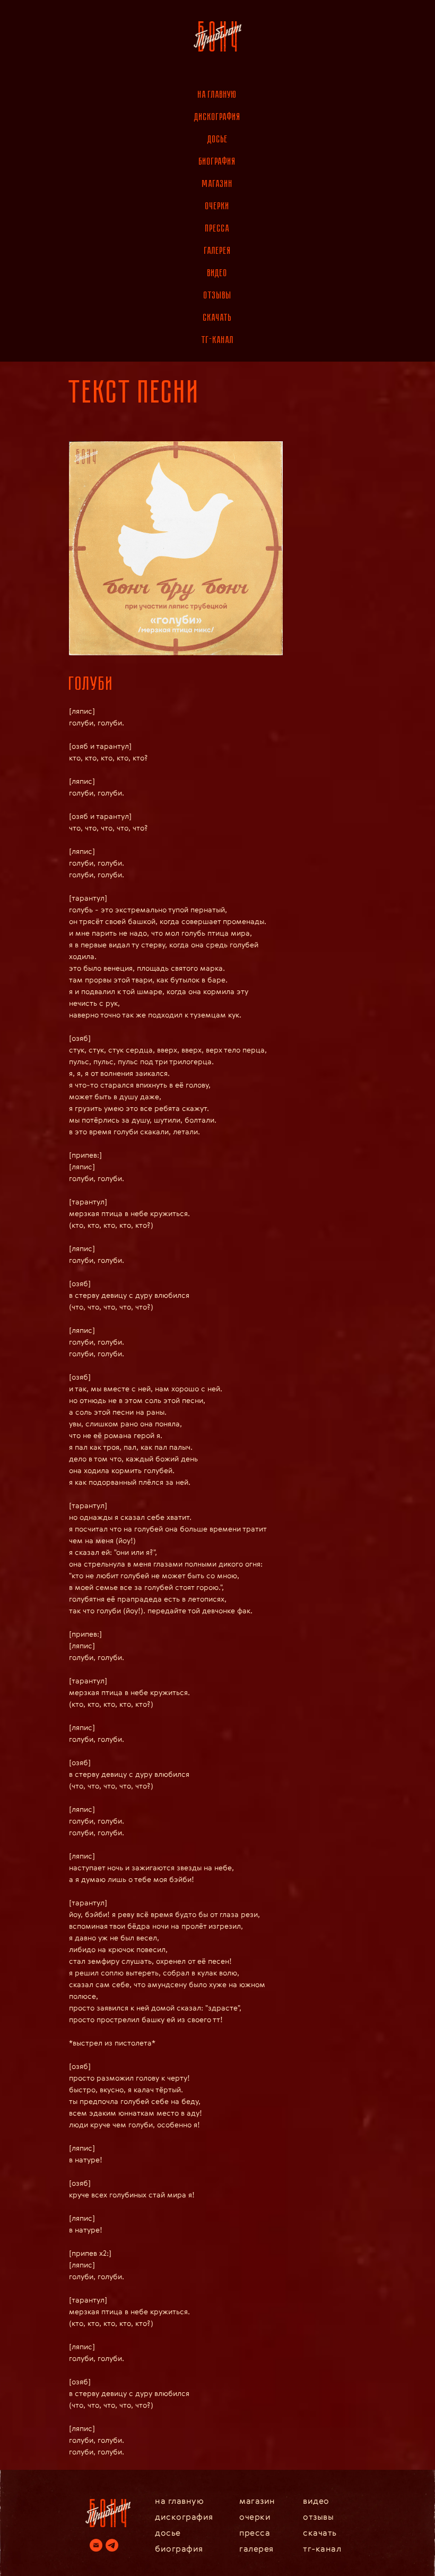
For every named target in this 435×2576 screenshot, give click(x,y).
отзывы (218, 295)
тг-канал (218, 340)
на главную (217, 95)
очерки (217, 206)
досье (218, 139)
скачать (217, 318)
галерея (218, 251)
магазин (217, 184)
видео (217, 273)
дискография (217, 117)
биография (217, 161)
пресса (217, 228)
